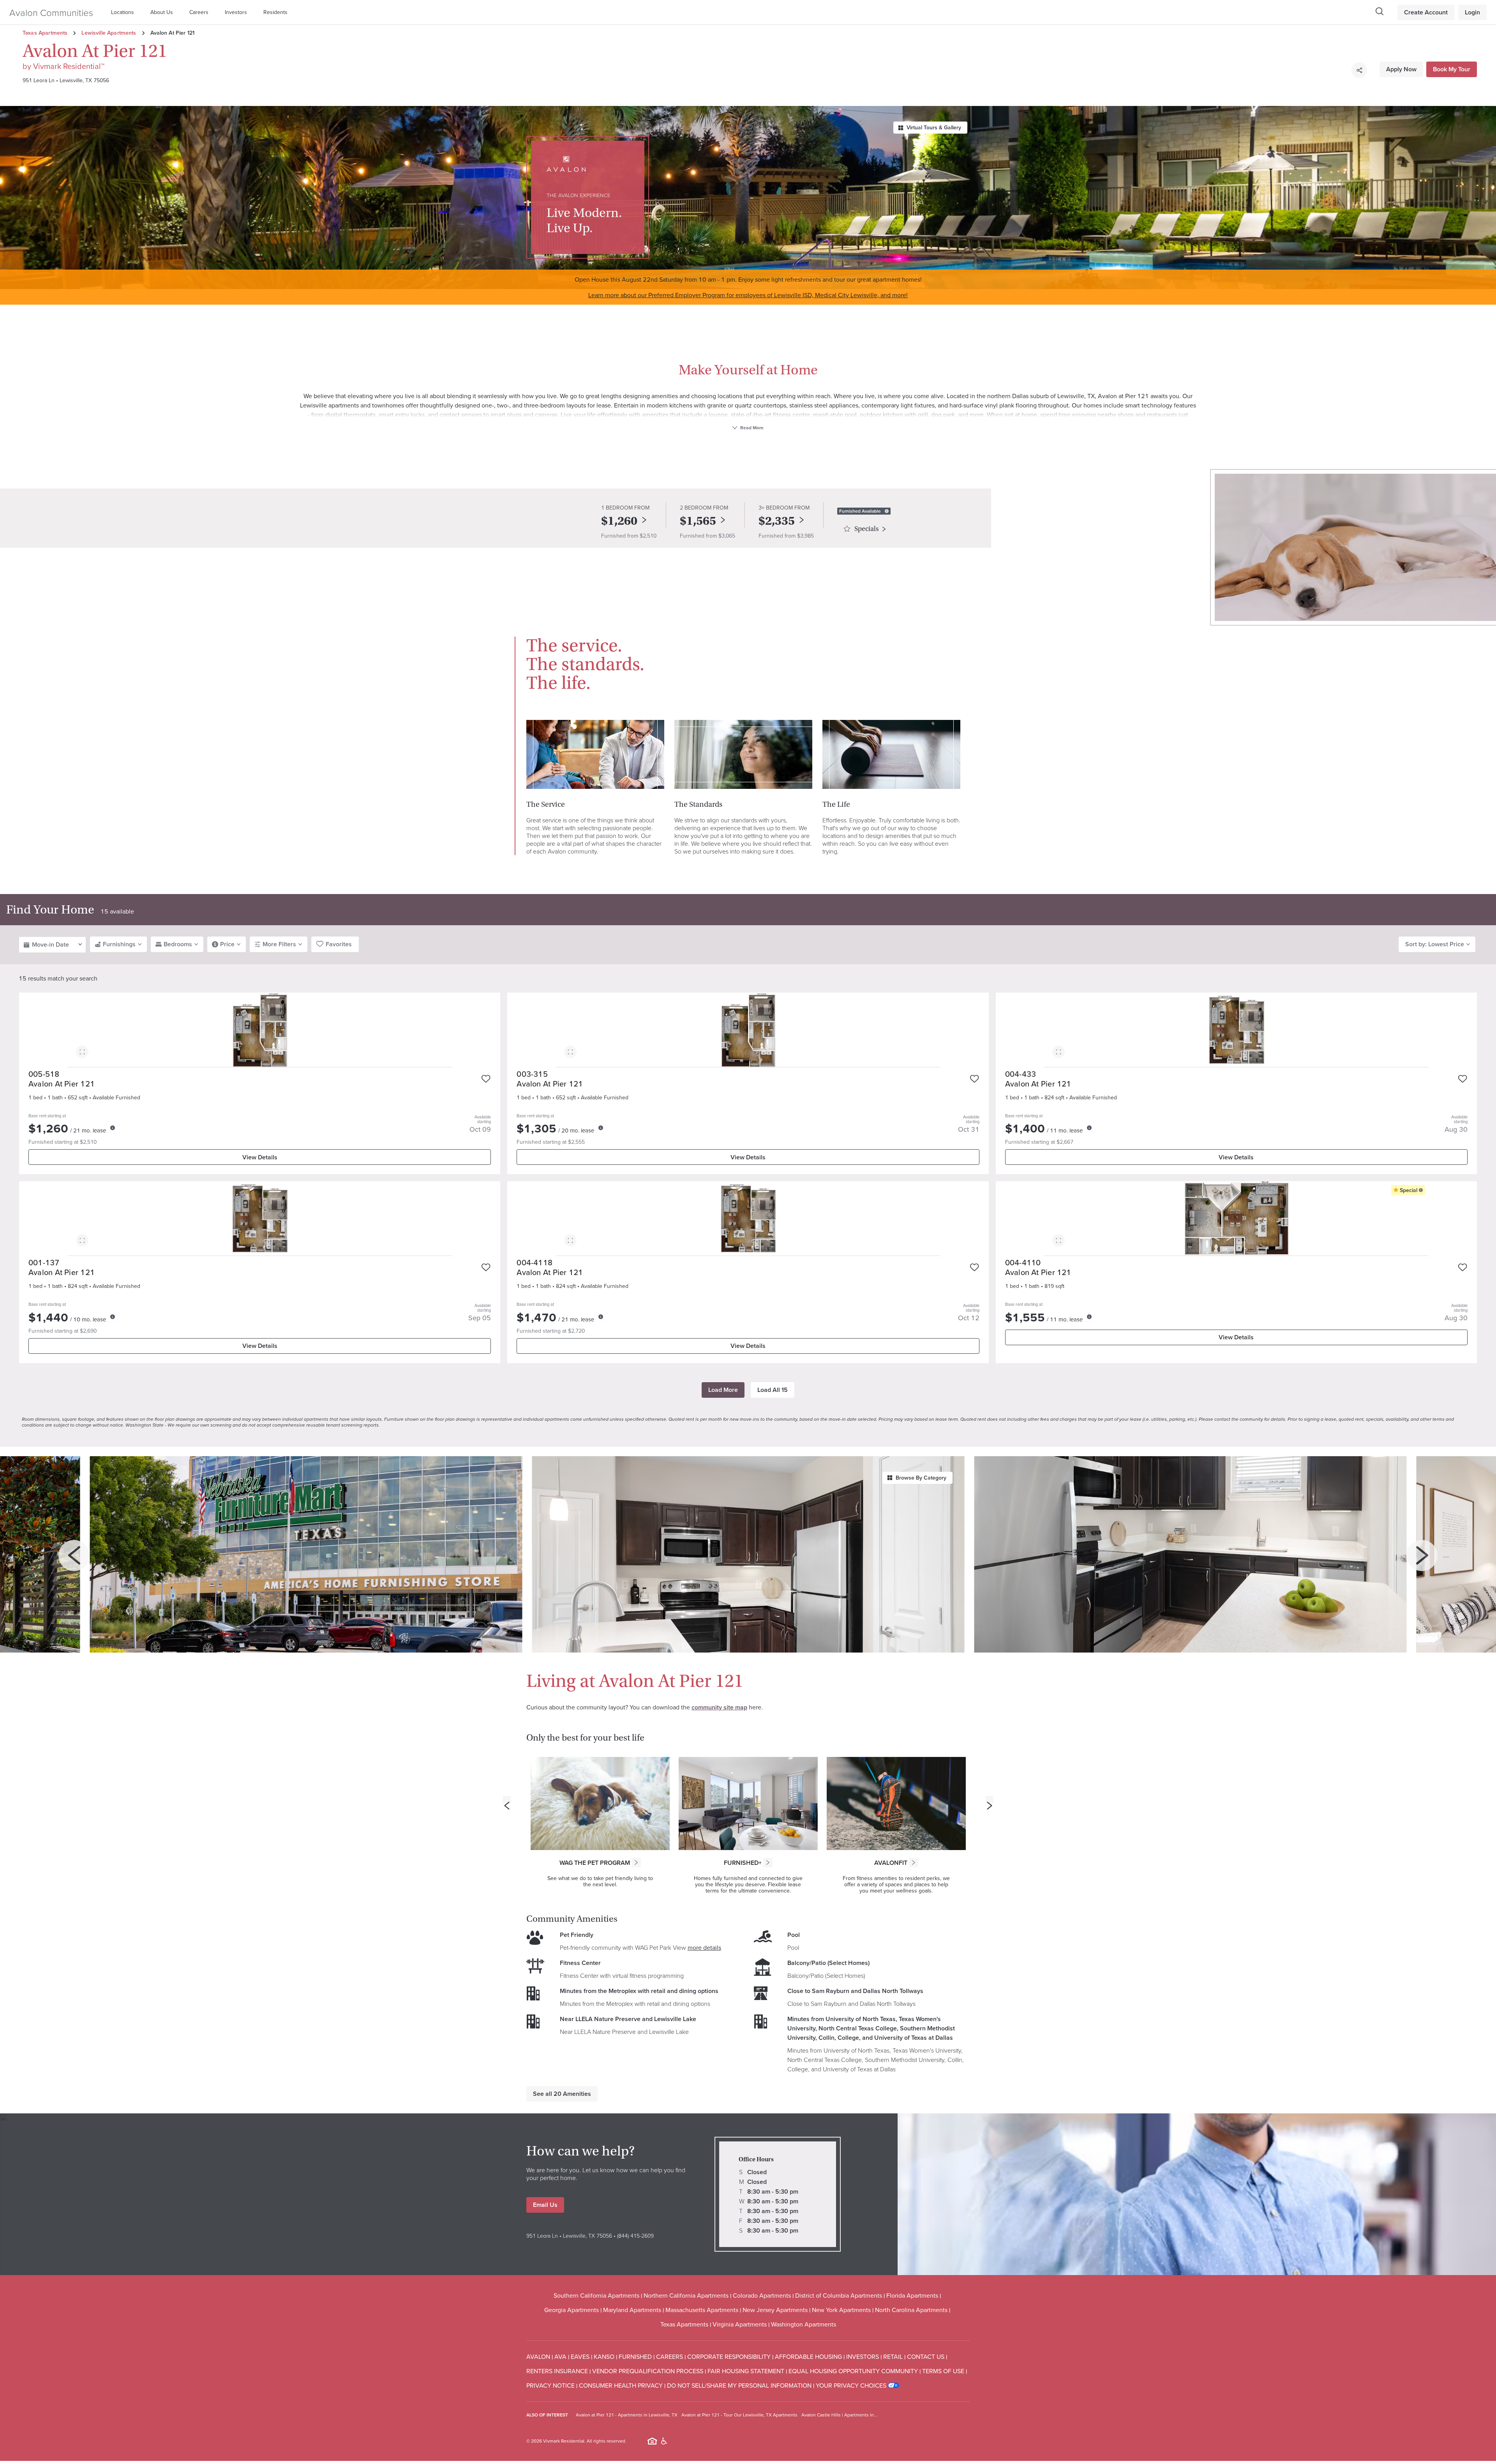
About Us (162, 12)
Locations (123, 12)
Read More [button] (751, 428)
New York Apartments (841, 2310)
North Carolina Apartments (911, 2310)
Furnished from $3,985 (786, 536)
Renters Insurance (557, 2371)
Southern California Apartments (596, 2295)
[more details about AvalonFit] (914, 1863)
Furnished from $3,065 (707, 536)
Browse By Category (921, 1478)
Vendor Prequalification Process (648, 2371)
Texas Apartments (45, 33)
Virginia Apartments (740, 2324)
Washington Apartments (804, 2324)
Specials (866, 529)
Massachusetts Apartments (702, 2310)
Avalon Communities (51, 12)
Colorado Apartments (762, 2295)
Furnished (635, 2356)
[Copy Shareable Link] (1359, 70)
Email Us (545, 2205)
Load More (723, 1390)
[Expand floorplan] (82, 1053)
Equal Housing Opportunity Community (853, 2371)
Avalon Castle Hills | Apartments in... (839, 2415)
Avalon (538, 2356)
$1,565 (698, 521)
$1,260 (619, 521)
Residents (275, 12)
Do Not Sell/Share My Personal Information (739, 2385)
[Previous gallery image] (74, 1556)
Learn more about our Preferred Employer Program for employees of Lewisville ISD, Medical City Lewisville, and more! (748, 295)
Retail (893, 2356)
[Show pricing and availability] (113, 1128)
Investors (236, 12)
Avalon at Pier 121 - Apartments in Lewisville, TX (627, 2415)
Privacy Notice (550, 2385)
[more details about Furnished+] (768, 1863)
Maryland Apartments (632, 2310)
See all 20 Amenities (562, 2094)
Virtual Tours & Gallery (934, 127)
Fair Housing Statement (746, 2371)
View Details (260, 1157)
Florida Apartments (912, 2295)
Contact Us (926, 2356)
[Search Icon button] (1380, 11)
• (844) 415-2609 (633, 2236)
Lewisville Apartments (109, 33)
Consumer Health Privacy (621, 2385)
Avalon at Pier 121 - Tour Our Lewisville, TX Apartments (739, 2415)
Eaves (580, 2356)
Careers (199, 12)
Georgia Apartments (572, 2310)
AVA (560, 2356)
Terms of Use (943, 2371)
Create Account (1426, 12)
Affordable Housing (808, 2356)
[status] (887, 511)
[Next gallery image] (1422, 1556)
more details (704, 1947)
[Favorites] (486, 1079)
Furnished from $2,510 (629, 536)
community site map (719, 1707)
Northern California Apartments (686, 2295)
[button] (124, 12)
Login (1472, 12)
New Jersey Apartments (775, 2310)
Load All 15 (773, 1390)
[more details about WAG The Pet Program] (636, 1863)
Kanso (604, 2356)
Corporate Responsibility (729, 2356)
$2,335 (777, 521)
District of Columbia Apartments (839, 2295)
